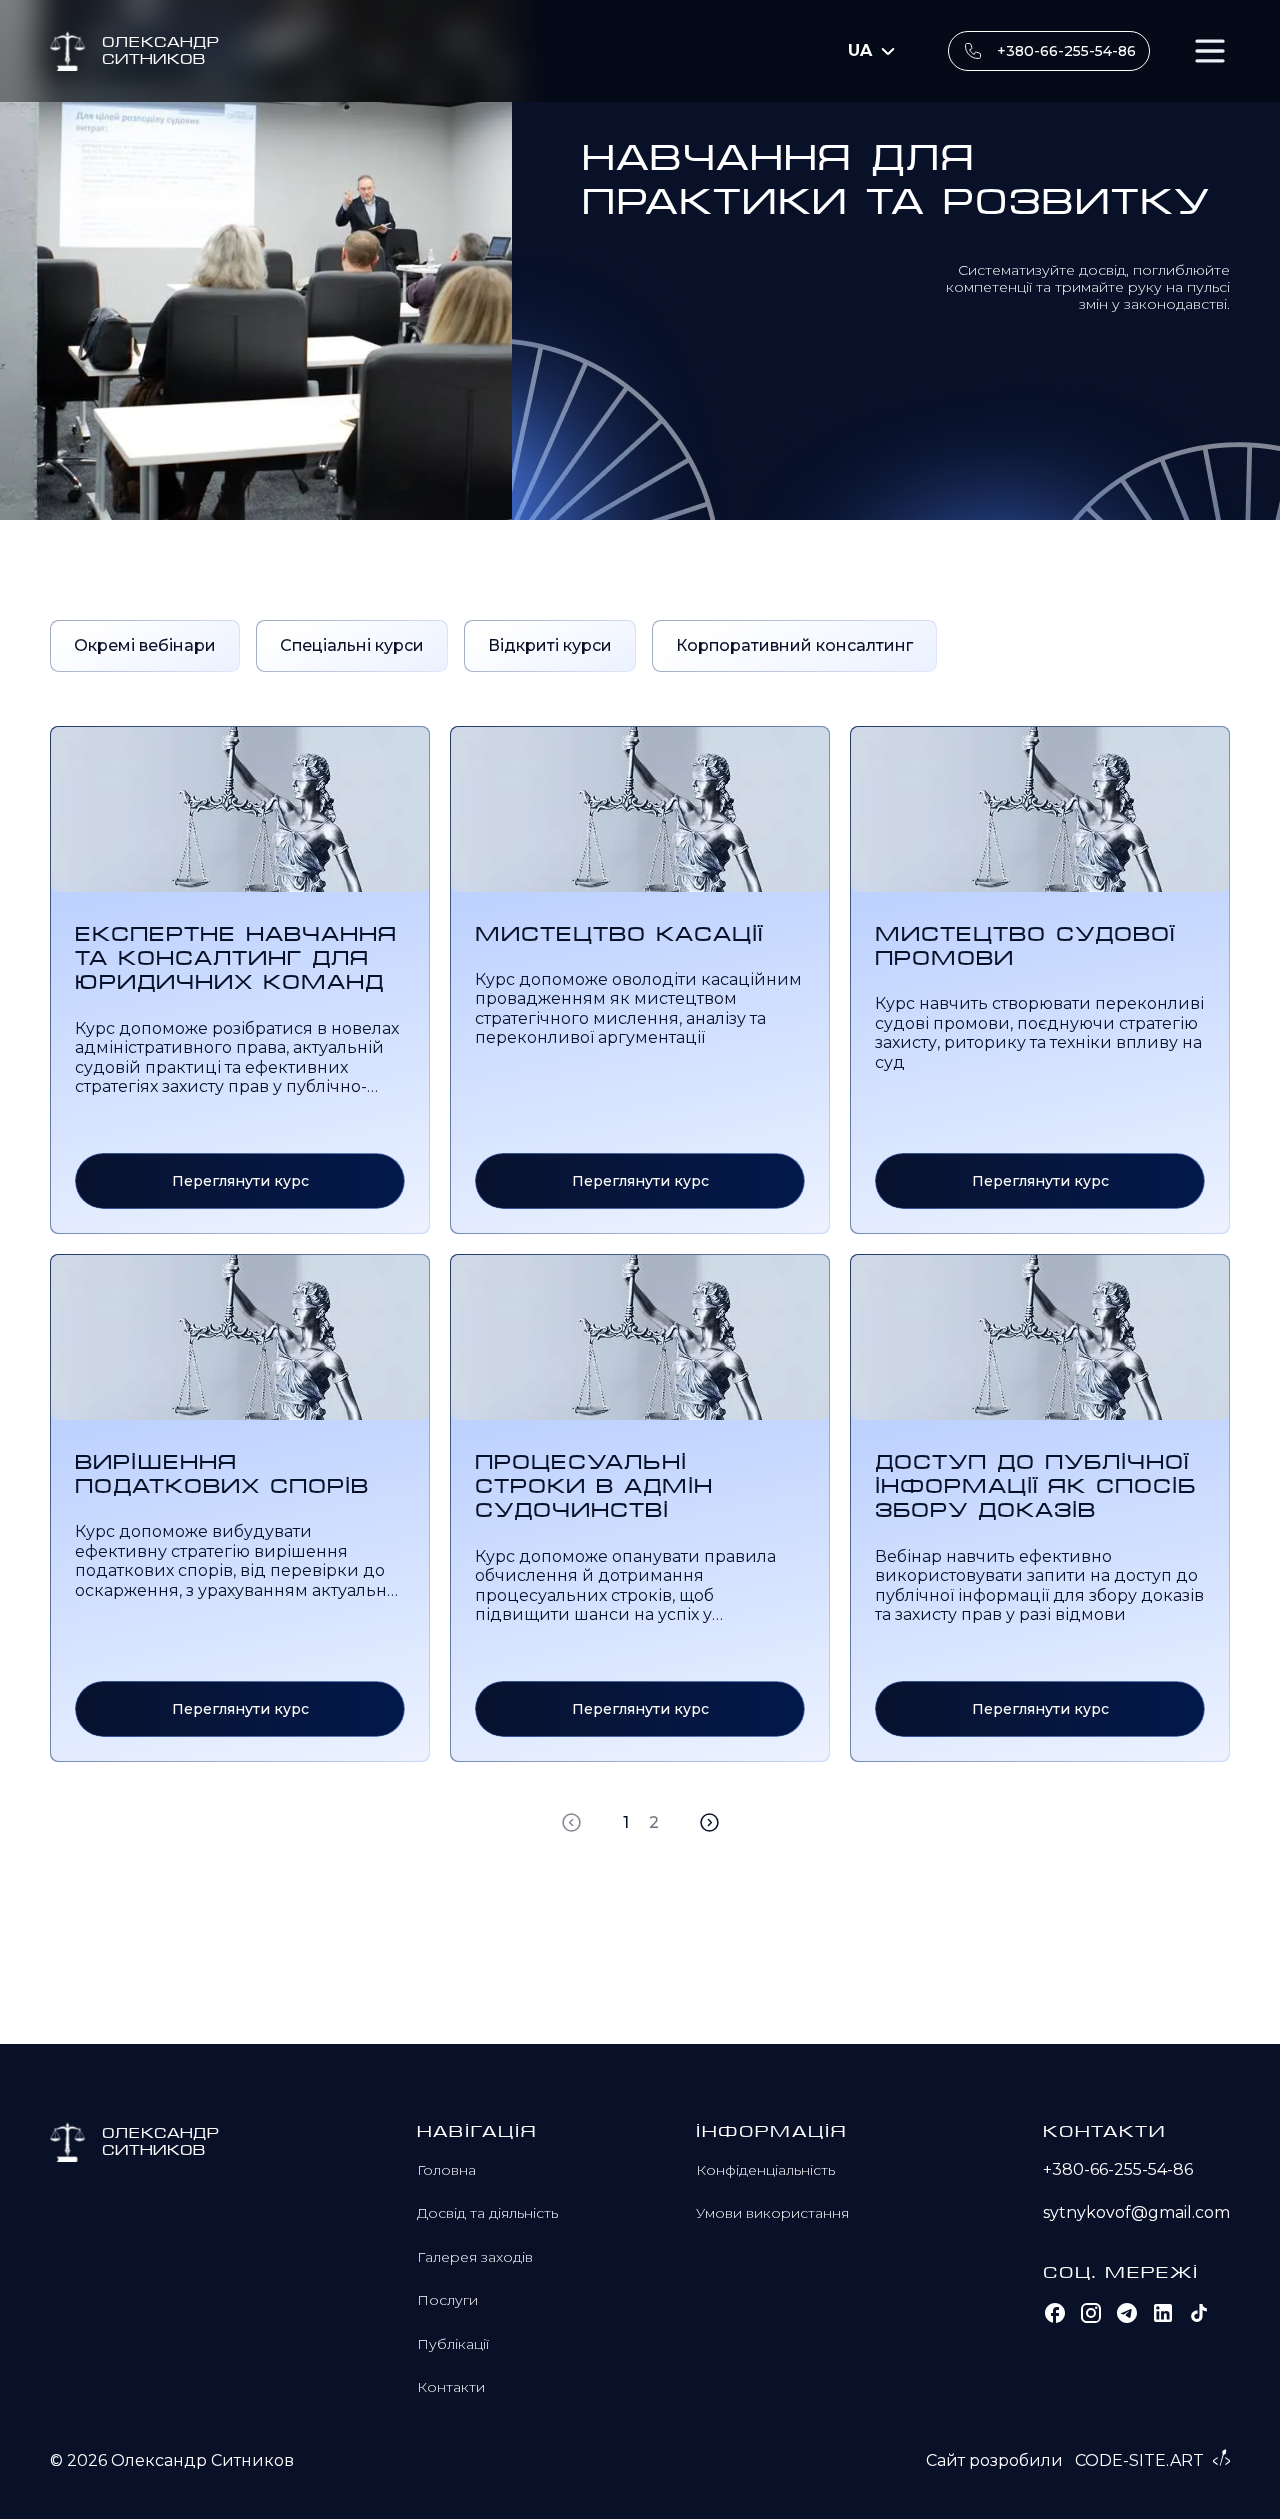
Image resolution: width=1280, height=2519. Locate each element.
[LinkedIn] (1163, 2313)
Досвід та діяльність (487, 2213)
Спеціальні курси (352, 645)
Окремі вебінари (145, 645)
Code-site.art (1139, 2460)
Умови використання (772, 2213)
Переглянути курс (240, 1181)
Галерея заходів (475, 2257)
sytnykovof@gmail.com (1136, 2212)
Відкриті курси (550, 645)
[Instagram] (1091, 2313)
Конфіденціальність (765, 2170)
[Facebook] (1055, 2313)
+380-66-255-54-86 (1066, 51)
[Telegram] (1127, 2313)
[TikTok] (1199, 2313)
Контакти (451, 2387)
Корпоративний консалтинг (794, 645)
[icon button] (1210, 51)
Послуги (447, 2300)
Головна (446, 2170)
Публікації (453, 2344)
